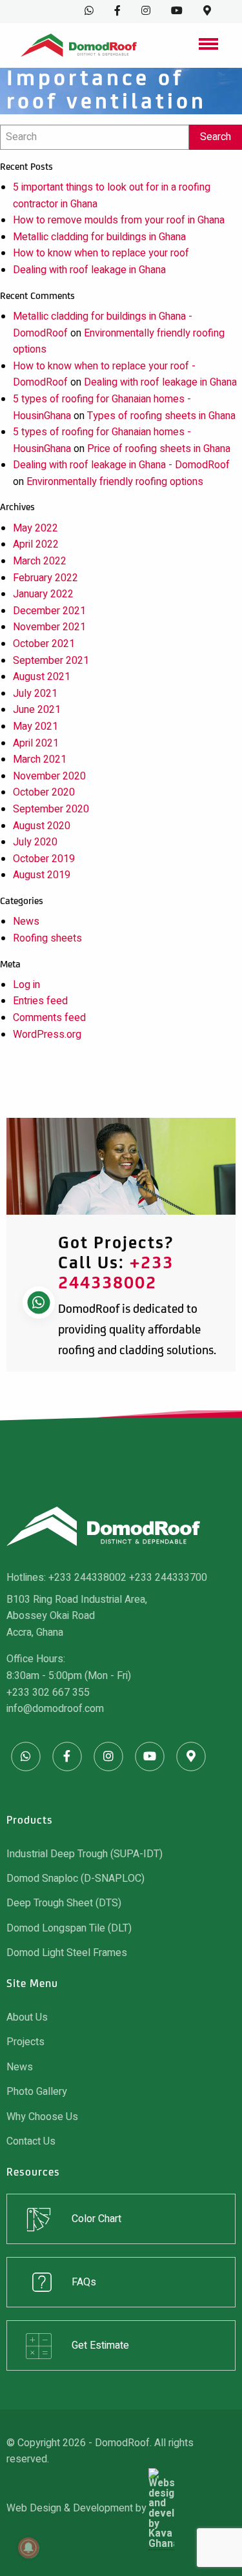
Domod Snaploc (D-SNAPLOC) (76, 1879)
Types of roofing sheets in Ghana (161, 416)
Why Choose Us (42, 2117)
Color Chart (96, 2219)
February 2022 (45, 578)
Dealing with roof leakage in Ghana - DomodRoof (121, 465)
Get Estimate (100, 2345)
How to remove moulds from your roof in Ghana (119, 220)
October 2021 (44, 644)
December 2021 (49, 611)
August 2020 (42, 826)
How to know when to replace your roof (101, 253)
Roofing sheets (47, 938)
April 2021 (36, 743)
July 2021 (35, 694)
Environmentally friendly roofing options (115, 482)
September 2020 (51, 809)
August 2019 (42, 875)
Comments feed (49, 1018)
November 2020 (49, 776)
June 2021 (37, 710)
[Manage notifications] (28, 2548)
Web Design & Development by (77, 2509)
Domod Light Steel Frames (67, 1953)
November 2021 (49, 627)
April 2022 (36, 544)
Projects (25, 2042)
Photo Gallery (37, 2092)
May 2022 (35, 528)
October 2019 (44, 859)
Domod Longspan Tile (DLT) (69, 1928)
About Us (27, 2017)
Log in (26, 985)
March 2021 (40, 759)
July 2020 (35, 842)
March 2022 (40, 561)
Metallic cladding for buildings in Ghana (99, 237)
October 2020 (44, 792)
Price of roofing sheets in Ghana (159, 449)
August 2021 (42, 677)
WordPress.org (47, 1035)
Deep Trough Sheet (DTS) (64, 1903)
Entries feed (40, 1001)
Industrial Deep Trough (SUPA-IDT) (85, 1854)
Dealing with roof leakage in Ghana (89, 270)
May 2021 (35, 726)
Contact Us (31, 2141)
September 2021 (51, 661)
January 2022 (43, 594)
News (26, 922)
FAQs (84, 2282)
